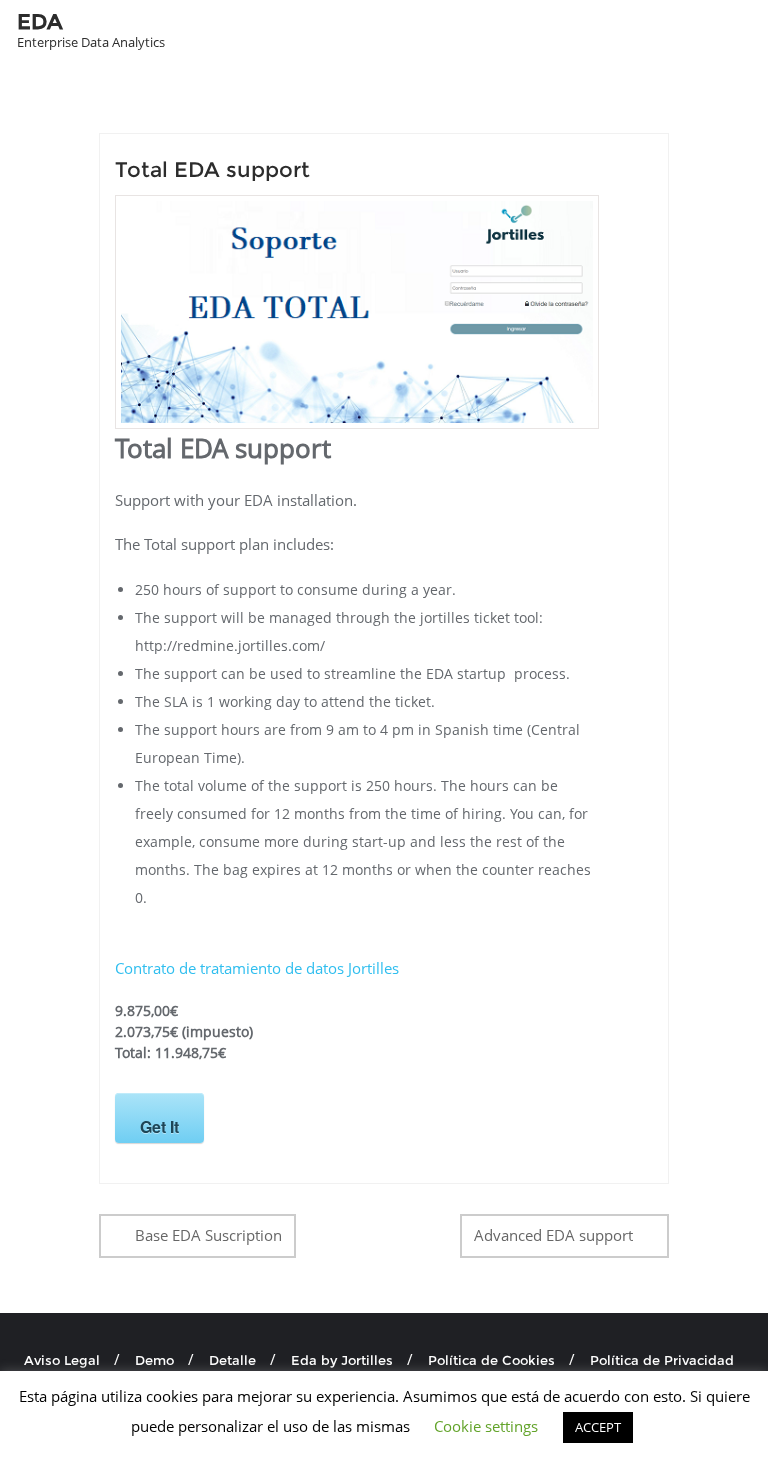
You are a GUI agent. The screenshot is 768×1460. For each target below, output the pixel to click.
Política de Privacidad (662, 1360)
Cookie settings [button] (486, 1426)
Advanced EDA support (553, 1235)
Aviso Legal (62, 1360)
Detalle (232, 1360)
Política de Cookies (491, 1360)
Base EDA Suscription (208, 1235)
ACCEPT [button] (598, 1427)
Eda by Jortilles (342, 1360)
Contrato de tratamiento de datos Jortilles (257, 968)
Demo (154, 1360)
